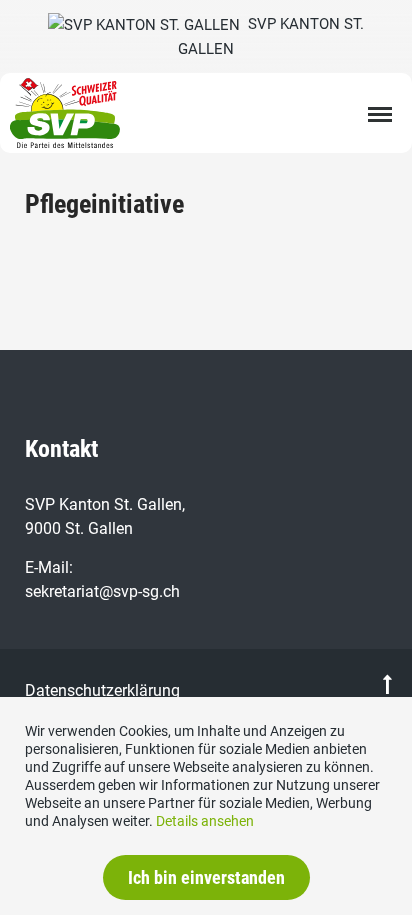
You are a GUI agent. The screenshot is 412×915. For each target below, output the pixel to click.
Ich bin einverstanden (206, 877)
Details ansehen (205, 821)
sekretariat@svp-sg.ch (102, 591)
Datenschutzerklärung (102, 690)
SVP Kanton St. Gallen (271, 36)
